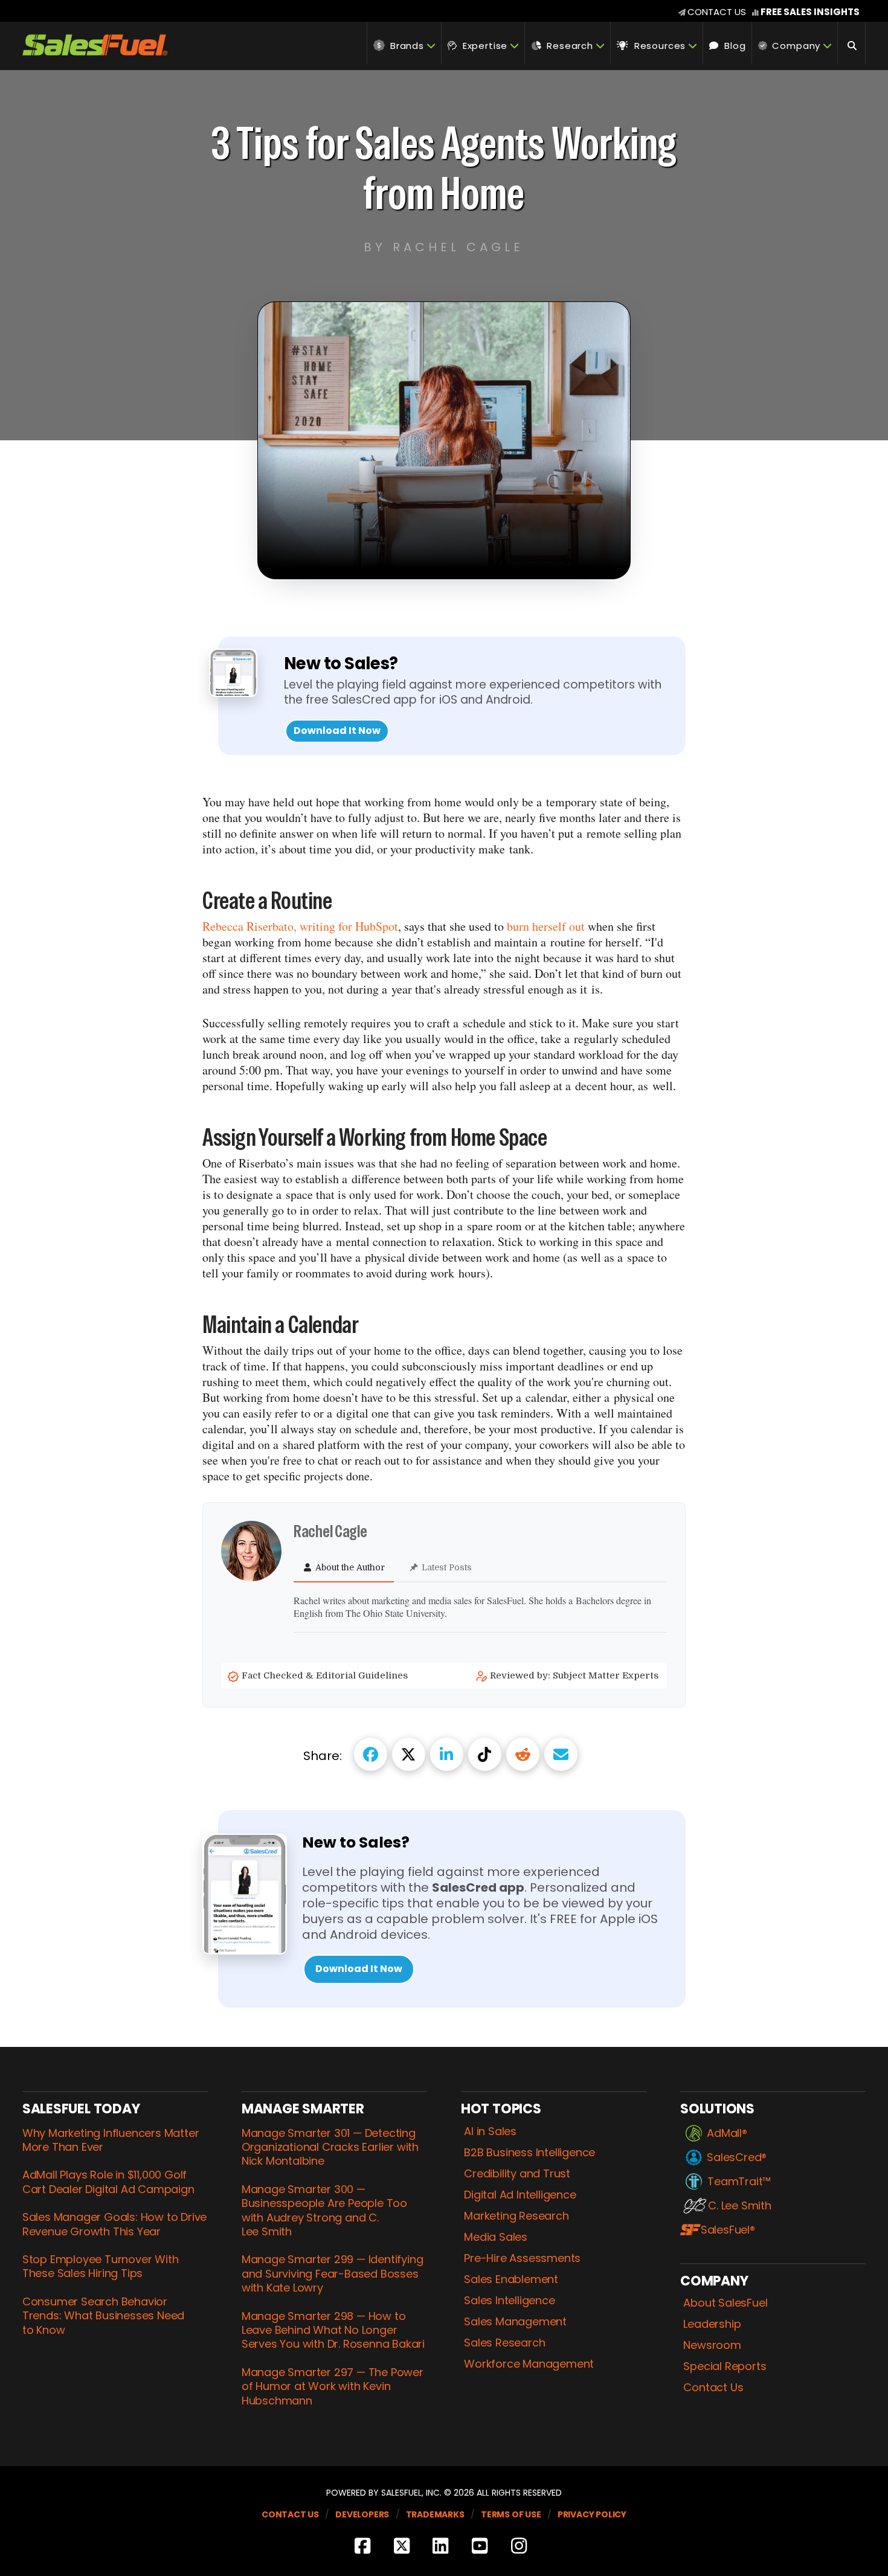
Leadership (712, 2324)
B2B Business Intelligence (529, 2153)
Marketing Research (516, 2216)
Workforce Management (529, 2364)
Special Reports (725, 2366)
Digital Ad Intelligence (520, 2195)
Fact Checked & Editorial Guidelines (326, 1675)
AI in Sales (490, 2131)
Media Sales (496, 2237)
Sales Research (504, 2343)
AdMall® (727, 2133)
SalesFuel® (728, 2230)
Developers (362, 2514)
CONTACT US (717, 12)
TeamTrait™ (739, 2182)
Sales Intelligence (509, 2301)
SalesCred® (737, 2157)
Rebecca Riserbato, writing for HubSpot (300, 926)
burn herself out (546, 926)
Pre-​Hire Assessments (522, 2258)
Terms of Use (511, 2514)
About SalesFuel (725, 2303)
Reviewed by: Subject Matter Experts (575, 1675)
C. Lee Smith (740, 2206)
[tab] (344, 1568)
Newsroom (712, 2345)
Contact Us (713, 2388)
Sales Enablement (511, 2279)
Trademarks (435, 2514)
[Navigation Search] (852, 43)
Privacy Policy (592, 2514)
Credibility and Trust (517, 2174)
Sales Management (515, 2322)
